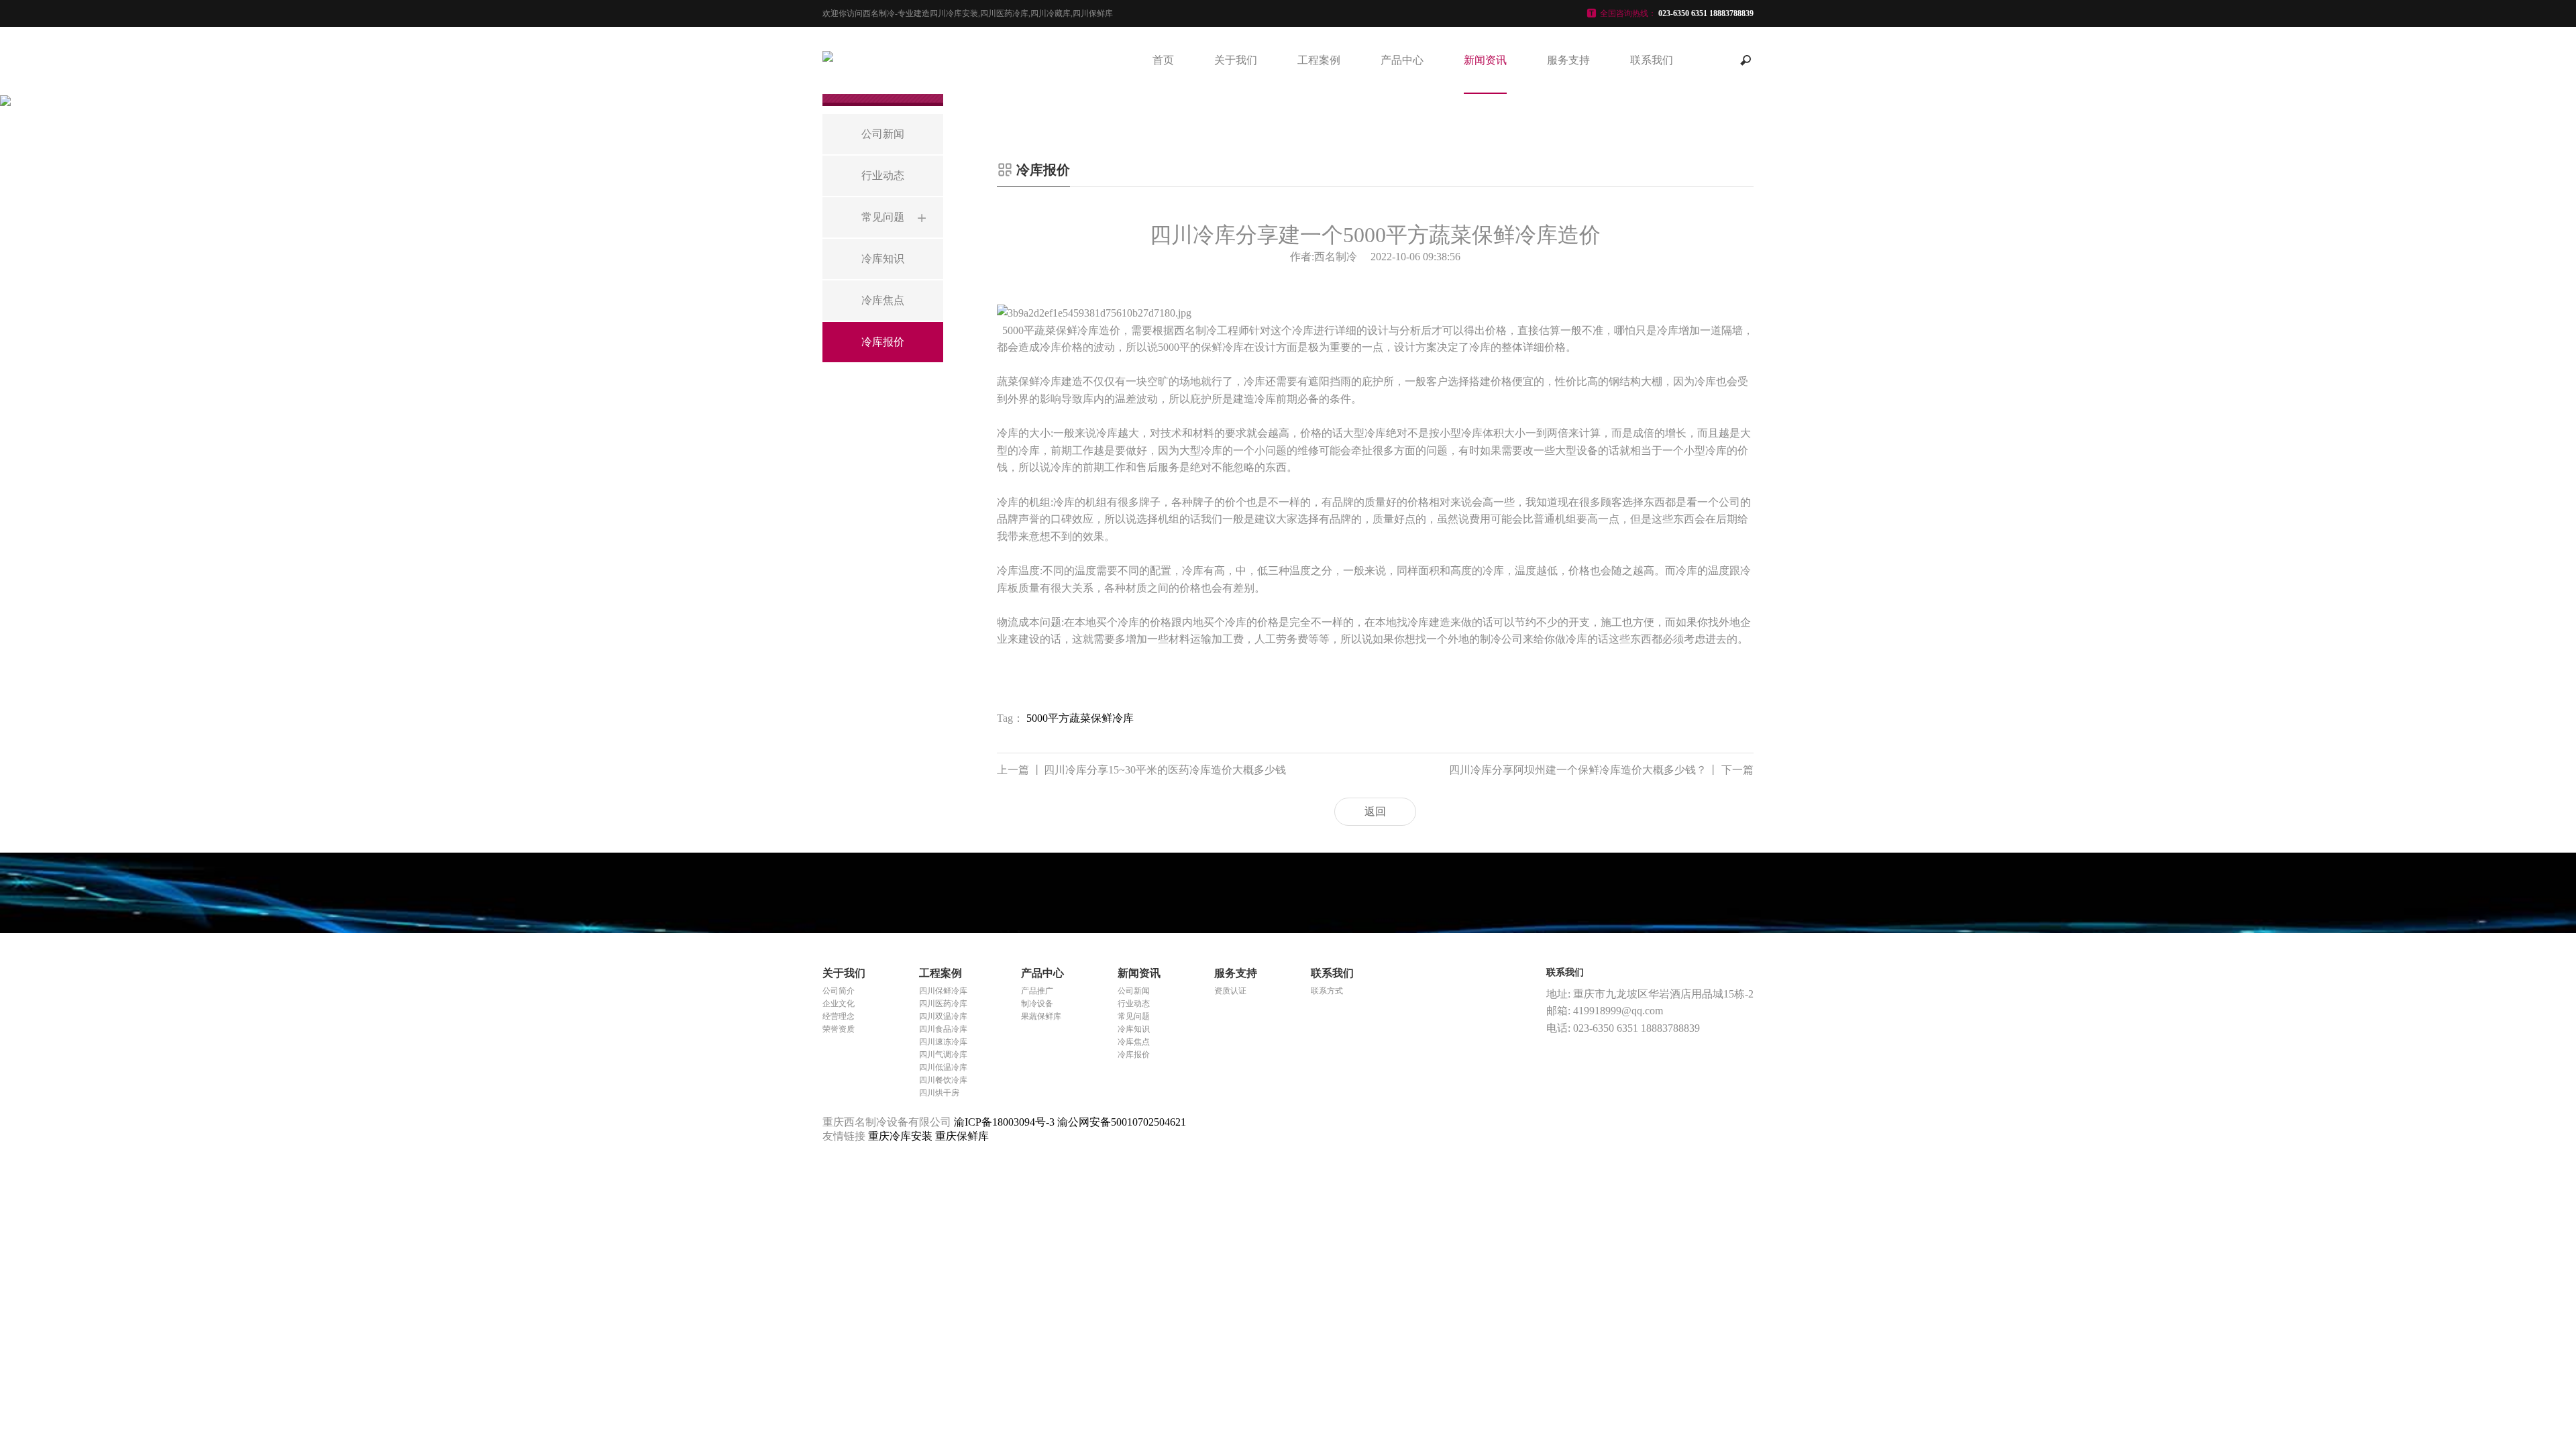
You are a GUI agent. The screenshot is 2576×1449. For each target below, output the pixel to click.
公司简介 (839, 991)
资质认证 (1230, 991)
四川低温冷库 (943, 1067)
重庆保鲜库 (962, 1136)
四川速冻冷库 (943, 1042)
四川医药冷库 (943, 1004)
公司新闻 (1134, 991)
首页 (1163, 60)
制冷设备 (1037, 1004)
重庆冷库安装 (902, 1136)
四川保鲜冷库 (943, 991)
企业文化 (839, 1004)
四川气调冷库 (943, 1055)
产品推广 (1037, 991)
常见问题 (1134, 1016)
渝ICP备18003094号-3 (1004, 1122)
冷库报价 (1134, 1055)
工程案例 (1319, 60)
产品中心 (1402, 60)
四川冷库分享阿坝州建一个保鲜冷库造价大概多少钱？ (1601, 770)
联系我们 (1652, 60)
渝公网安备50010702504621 (1122, 1122)
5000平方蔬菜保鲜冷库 (1080, 718)
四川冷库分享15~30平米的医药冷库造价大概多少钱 (1141, 770)
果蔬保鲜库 (1041, 1016)
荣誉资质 (839, 1029)
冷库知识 (1134, 1029)
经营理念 (839, 1016)
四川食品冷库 (943, 1029)
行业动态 (1134, 1004)
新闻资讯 (1485, 60)
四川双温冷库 (943, 1016)
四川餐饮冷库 (943, 1080)
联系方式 (1327, 991)
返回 (1375, 811)
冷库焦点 (1134, 1042)
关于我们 (1236, 60)
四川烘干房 (939, 1093)
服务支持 (1568, 60)
